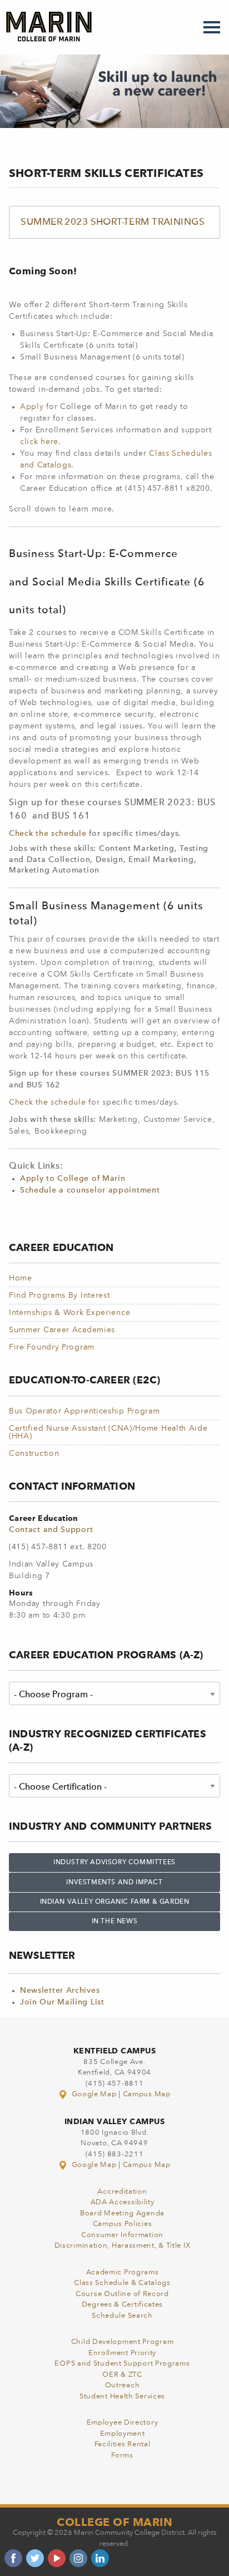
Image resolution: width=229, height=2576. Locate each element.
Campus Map (147, 2094)
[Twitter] (35, 2558)
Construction (34, 1454)
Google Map (94, 2094)
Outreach (123, 2385)
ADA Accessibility (123, 2202)
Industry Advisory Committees (114, 1863)
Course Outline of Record (122, 2294)
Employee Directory (123, 2423)
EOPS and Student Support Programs (122, 2364)
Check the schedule (48, 834)
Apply (33, 407)
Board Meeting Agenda (122, 2213)
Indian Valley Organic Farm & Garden (115, 1902)
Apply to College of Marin (73, 1179)
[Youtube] (57, 2558)
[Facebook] (13, 2558)
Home (21, 1278)
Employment (123, 2434)
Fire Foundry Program (52, 1347)
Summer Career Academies (62, 1330)
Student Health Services (122, 2397)
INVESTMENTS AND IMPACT (114, 1883)
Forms (122, 2456)
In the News (115, 1922)
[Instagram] (78, 2558)
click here (39, 442)
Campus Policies (123, 2224)
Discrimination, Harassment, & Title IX (123, 2246)
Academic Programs (123, 2272)
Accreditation (122, 2192)
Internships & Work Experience (69, 1313)
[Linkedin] (100, 2558)
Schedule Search (122, 2316)
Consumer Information (122, 2235)
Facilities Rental (123, 2444)
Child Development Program (123, 2342)
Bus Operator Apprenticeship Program (84, 1411)
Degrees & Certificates (122, 2305)
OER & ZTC (122, 2375)
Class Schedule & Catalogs (122, 2283)
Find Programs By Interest (59, 1296)
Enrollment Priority (122, 2353)
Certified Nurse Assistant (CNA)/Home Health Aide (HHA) (108, 1432)
